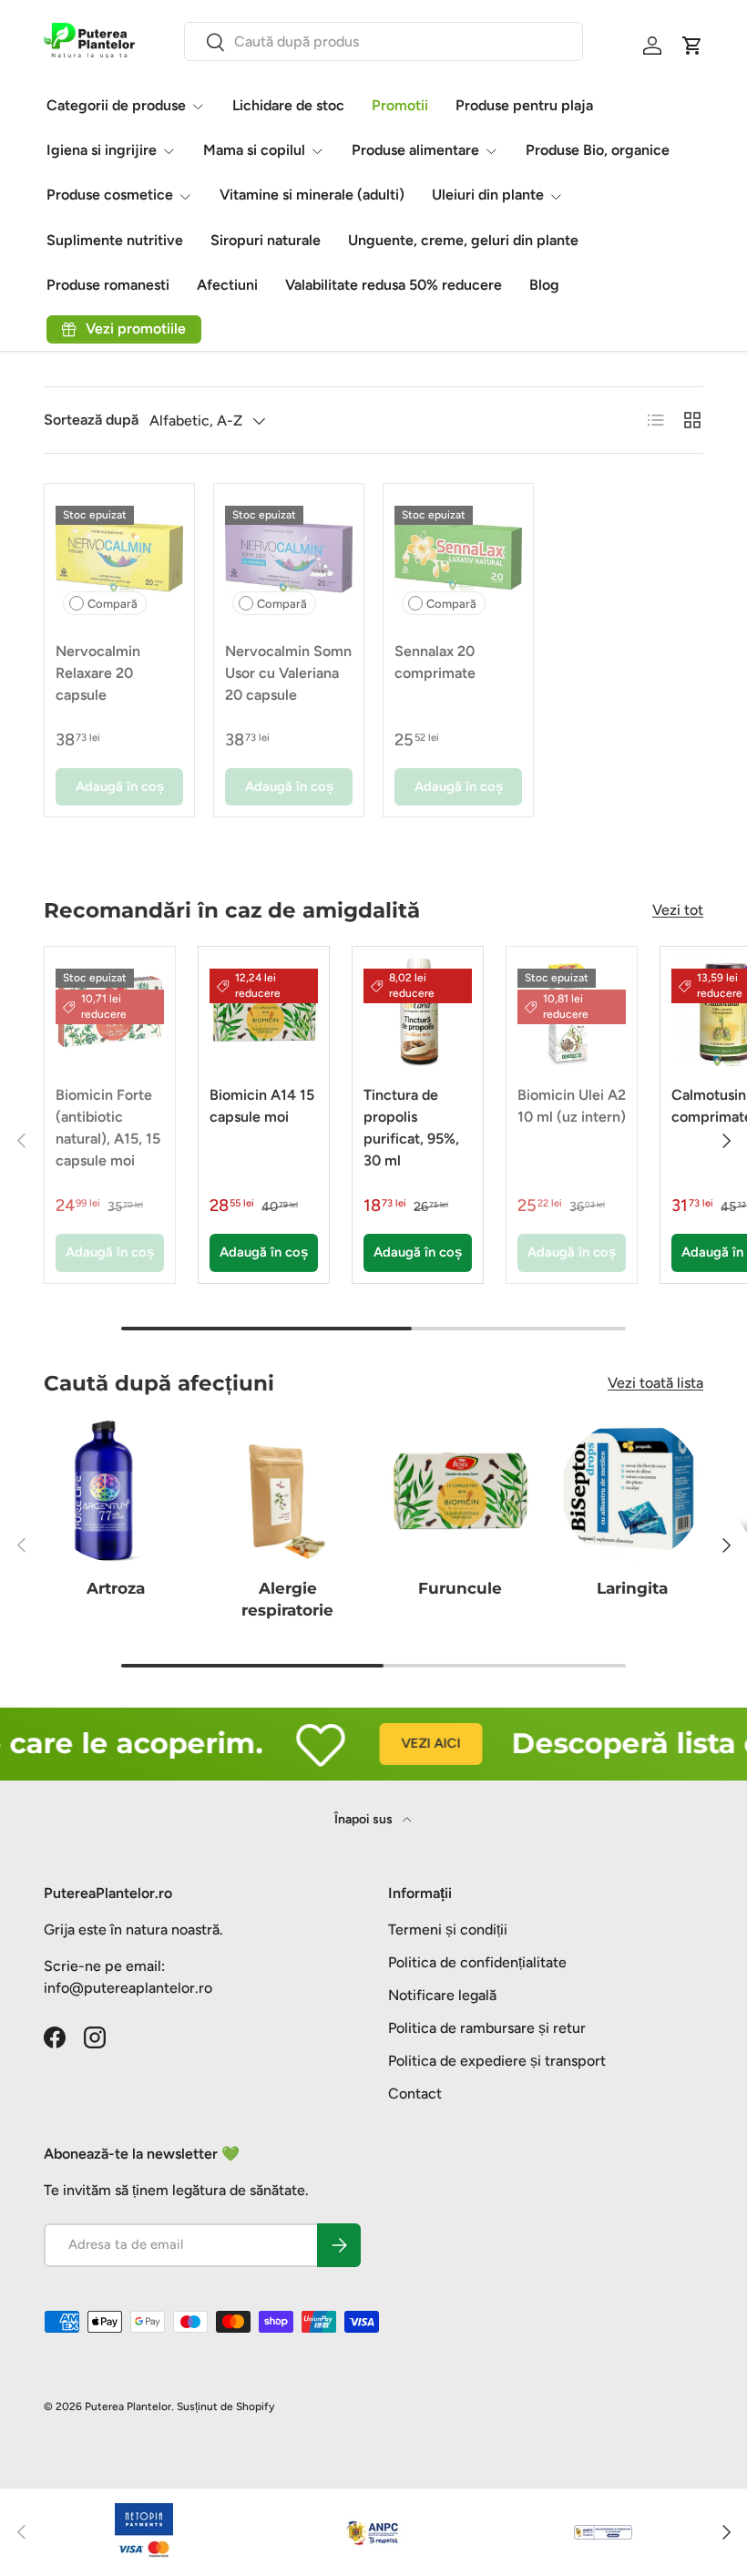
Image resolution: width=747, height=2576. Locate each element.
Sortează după (91, 420)
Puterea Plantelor (128, 2407)
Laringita (632, 1588)
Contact (415, 2094)
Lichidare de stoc (288, 105)
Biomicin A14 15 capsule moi (262, 1106)
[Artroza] (115, 1491)
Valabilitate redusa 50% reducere (394, 285)
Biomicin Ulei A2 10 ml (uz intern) (572, 1106)
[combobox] (384, 41)
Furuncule (460, 1588)
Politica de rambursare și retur (487, 2028)
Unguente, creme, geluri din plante (463, 240)
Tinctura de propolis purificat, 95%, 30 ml (411, 1128)
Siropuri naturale (266, 240)
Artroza (116, 1588)
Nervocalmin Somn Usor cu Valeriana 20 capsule (288, 673)
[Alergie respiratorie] (287, 1491)
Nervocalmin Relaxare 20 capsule (98, 673)
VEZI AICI (411, 1743)
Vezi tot (678, 910)
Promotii (400, 105)
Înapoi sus (365, 1819)
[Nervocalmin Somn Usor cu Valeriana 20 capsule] (289, 559)
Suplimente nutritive (115, 240)
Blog (544, 285)
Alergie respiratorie (287, 1599)
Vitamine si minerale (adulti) (312, 195)
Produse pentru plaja (524, 105)
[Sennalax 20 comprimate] (458, 559)
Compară (113, 604)
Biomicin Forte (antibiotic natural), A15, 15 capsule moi (108, 1128)
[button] (692, 46)
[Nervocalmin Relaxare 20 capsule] (119, 559)
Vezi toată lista (655, 1383)
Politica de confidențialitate (477, 1962)
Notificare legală (442, 1995)
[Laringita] (632, 1491)
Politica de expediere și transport (497, 2061)
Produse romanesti (108, 285)
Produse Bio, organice (598, 150)
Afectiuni (227, 285)
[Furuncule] (460, 1491)
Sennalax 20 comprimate (435, 662)
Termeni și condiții (448, 1929)
